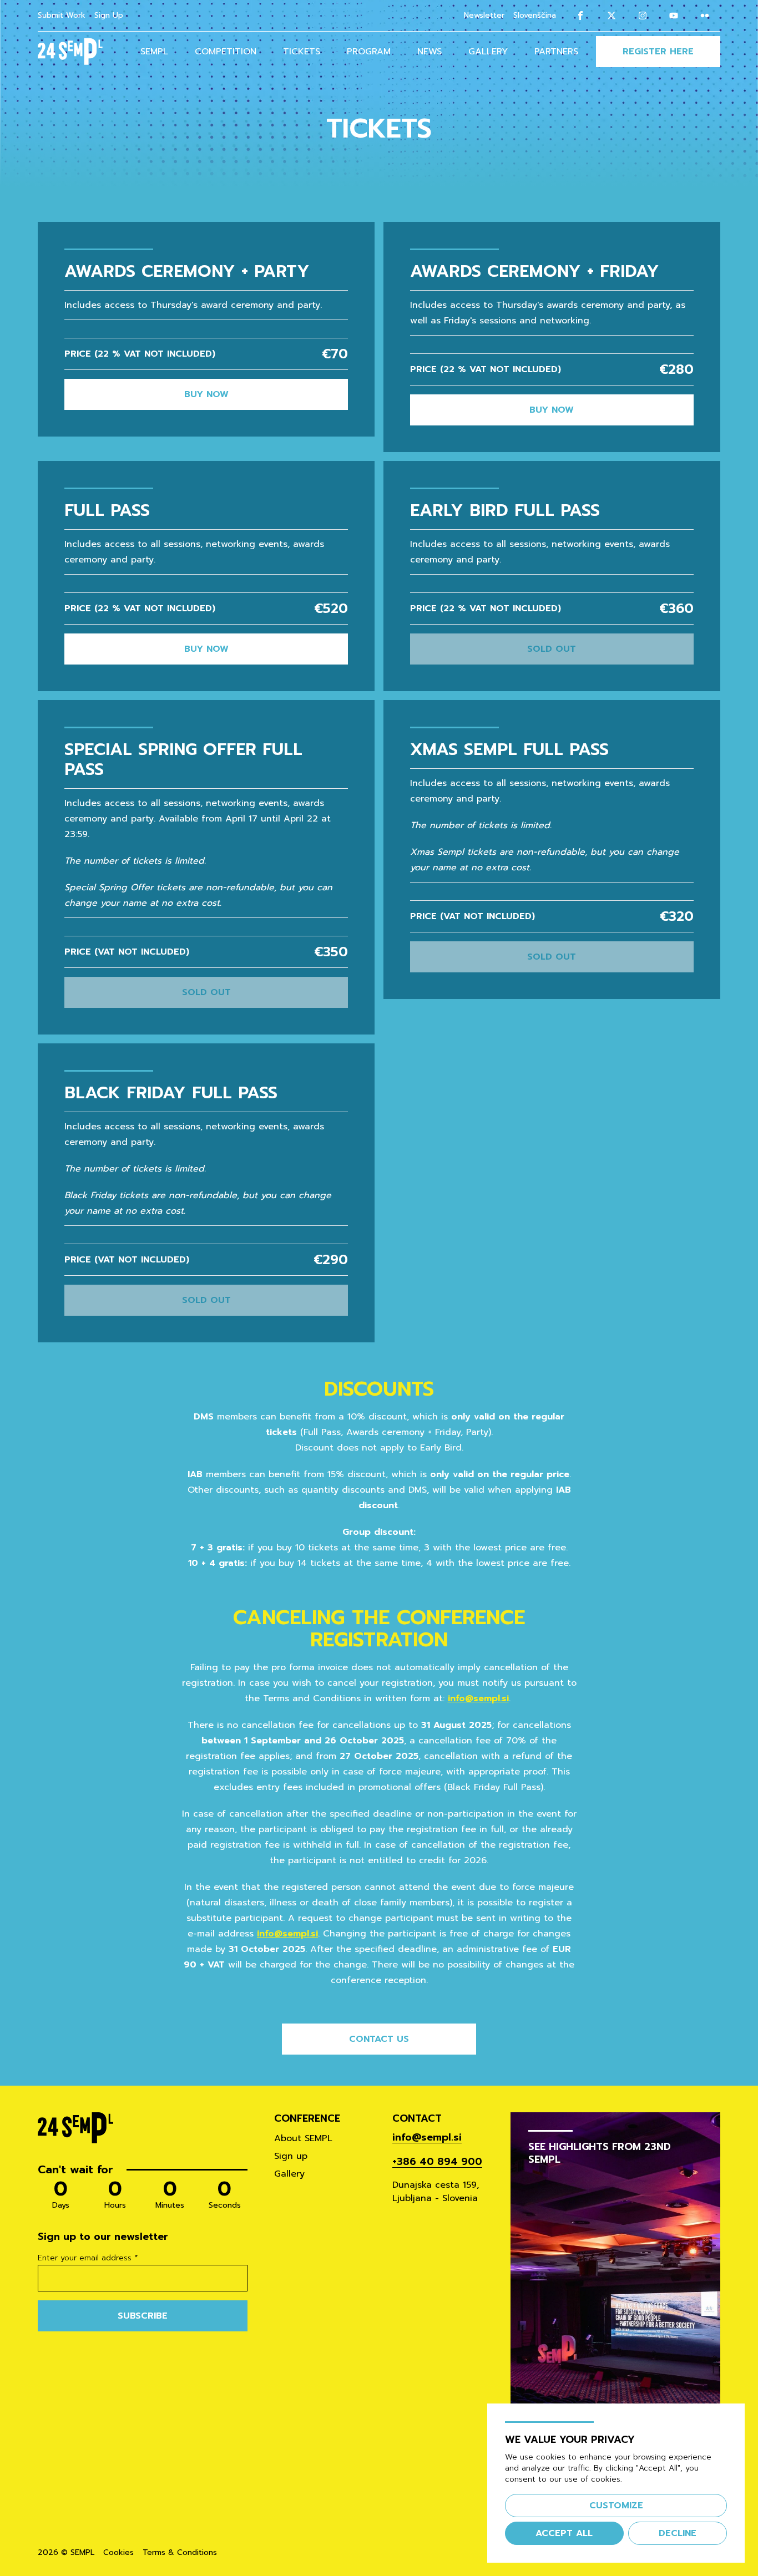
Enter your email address (88, 2258)
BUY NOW (206, 394)
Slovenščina (535, 16)
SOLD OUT (552, 649)
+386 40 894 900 (437, 2162)
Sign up (291, 2156)
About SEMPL (303, 2138)
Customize (616, 2506)
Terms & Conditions (180, 2553)
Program (369, 52)
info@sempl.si (478, 1698)
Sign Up (109, 15)
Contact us (379, 2039)
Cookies (118, 2553)
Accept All (564, 2533)
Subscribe (143, 2316)
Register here (658, 52)
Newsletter (484, 15)
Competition (226, 52)
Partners (556, 52)
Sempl (154, 52)
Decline (678, 2533)
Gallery (488, 52)
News (429, 52)
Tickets (302, 52)
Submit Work (62, 15)
